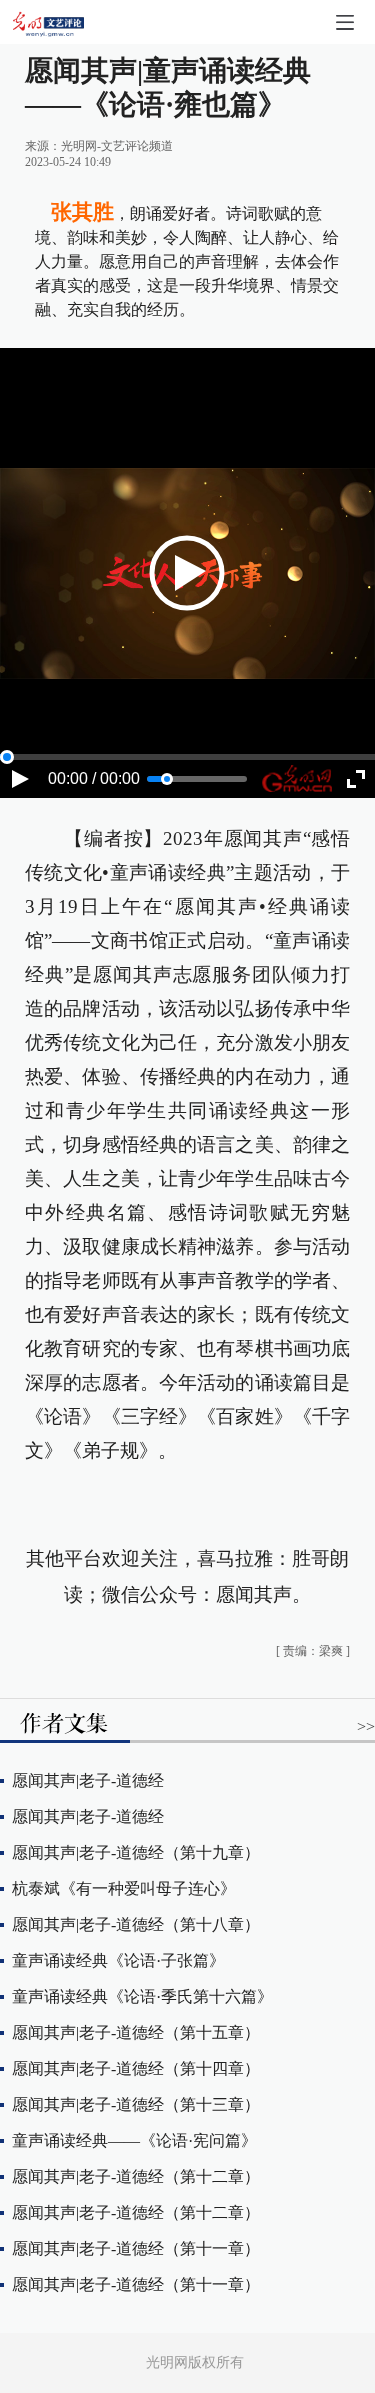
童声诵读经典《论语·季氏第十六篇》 (142, 1996)
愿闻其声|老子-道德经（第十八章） (136, 1924)
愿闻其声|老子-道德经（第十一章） (136, 2248)
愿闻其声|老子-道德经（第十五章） (136, 2032)
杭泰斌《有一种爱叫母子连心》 (124, 1888)
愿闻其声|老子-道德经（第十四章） (136, 2068)
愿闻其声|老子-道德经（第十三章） (136, 2104)
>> (366, 1726)
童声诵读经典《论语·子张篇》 (118, 1960)
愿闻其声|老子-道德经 (88, 1780)
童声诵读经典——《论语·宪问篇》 (134, 2140)
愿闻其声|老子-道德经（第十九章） (136, 1852)
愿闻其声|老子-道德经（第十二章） (136, 2176)
